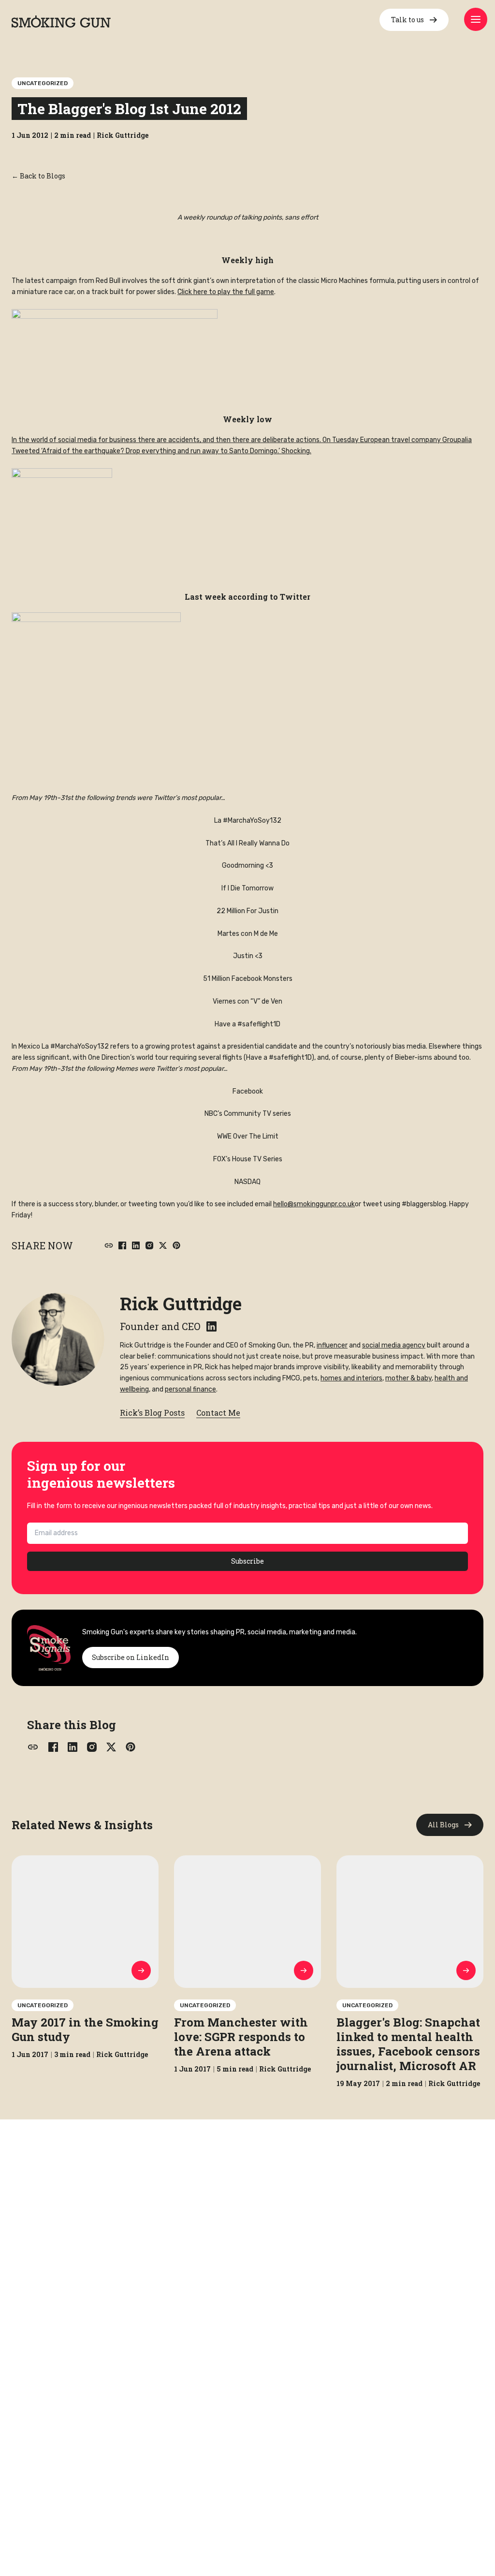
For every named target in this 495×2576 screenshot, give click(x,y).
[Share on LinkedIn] (136, 1245)
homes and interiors (351, 1378)
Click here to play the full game (226, 292)
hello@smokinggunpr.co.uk (314, 1204)
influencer (332, 1345)
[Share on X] (163, 1245)
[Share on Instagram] (149, 1245)
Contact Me (218, 1413)
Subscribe (247, 1561)
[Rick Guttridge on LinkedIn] (211, 1326)
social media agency (394, 1345)
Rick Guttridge (181, 1303)
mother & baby (408, 1378)
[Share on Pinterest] (176, 1245)
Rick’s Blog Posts (152, 1413)
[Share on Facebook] (122, 1245)
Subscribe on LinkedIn (131, 1657)
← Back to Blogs (38, 176)
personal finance (190, 1389)
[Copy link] (109, 1245)
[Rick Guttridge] (58, 1339)
